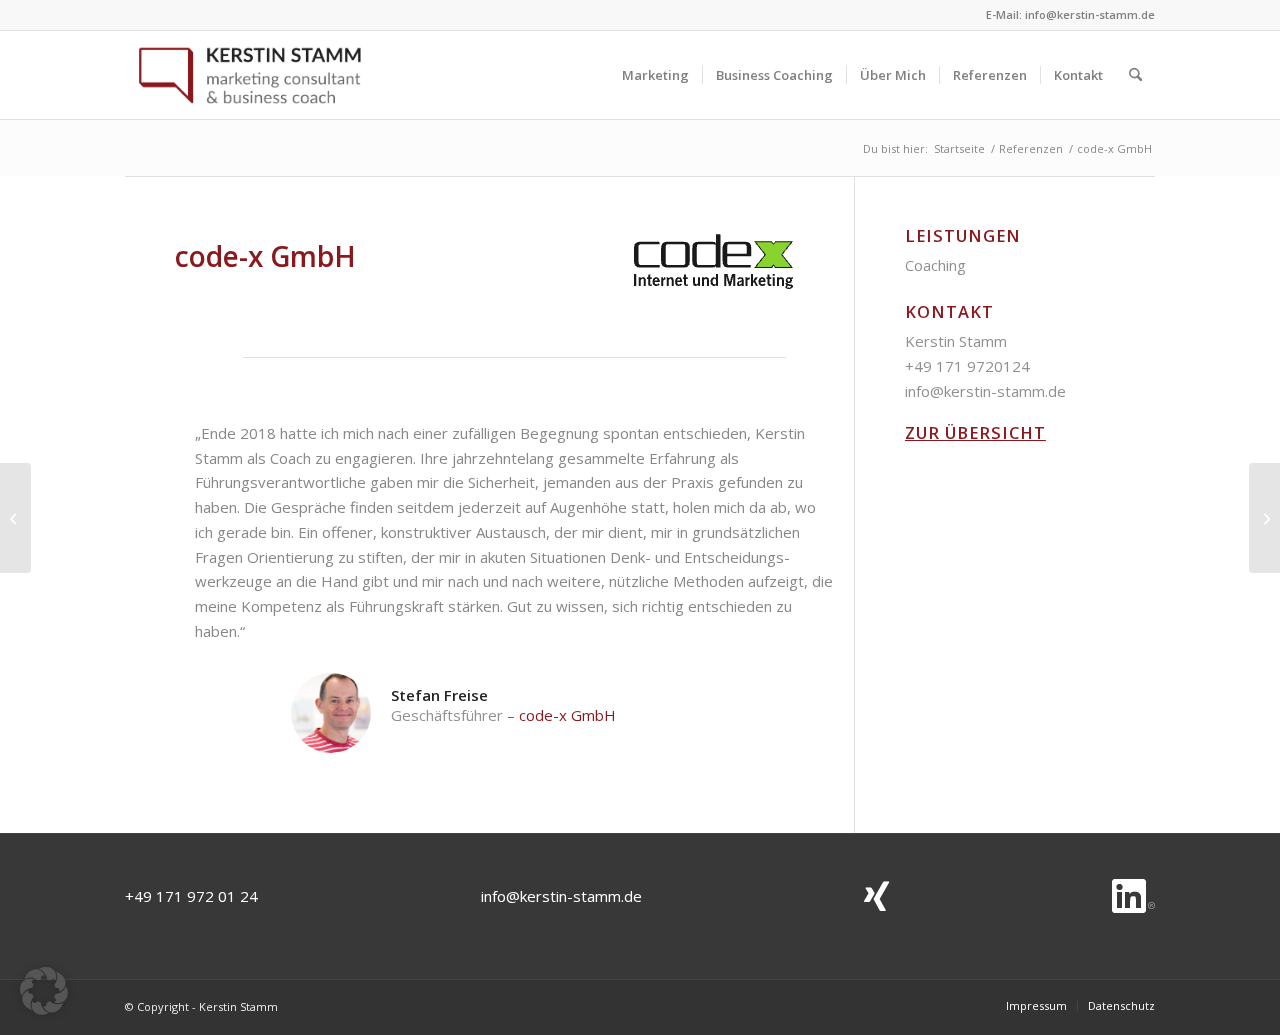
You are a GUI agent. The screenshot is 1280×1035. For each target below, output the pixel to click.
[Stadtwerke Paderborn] (15, 518)
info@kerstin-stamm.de (1090, 14)
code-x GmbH (567, 715)
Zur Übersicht (975, 432)
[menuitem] (655, 75)
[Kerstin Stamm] (249, 75)
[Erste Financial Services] (1264, 518)
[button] (44, 991)
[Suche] (1135, 75)
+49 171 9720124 (967, 366)
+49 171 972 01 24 (191, 896)
